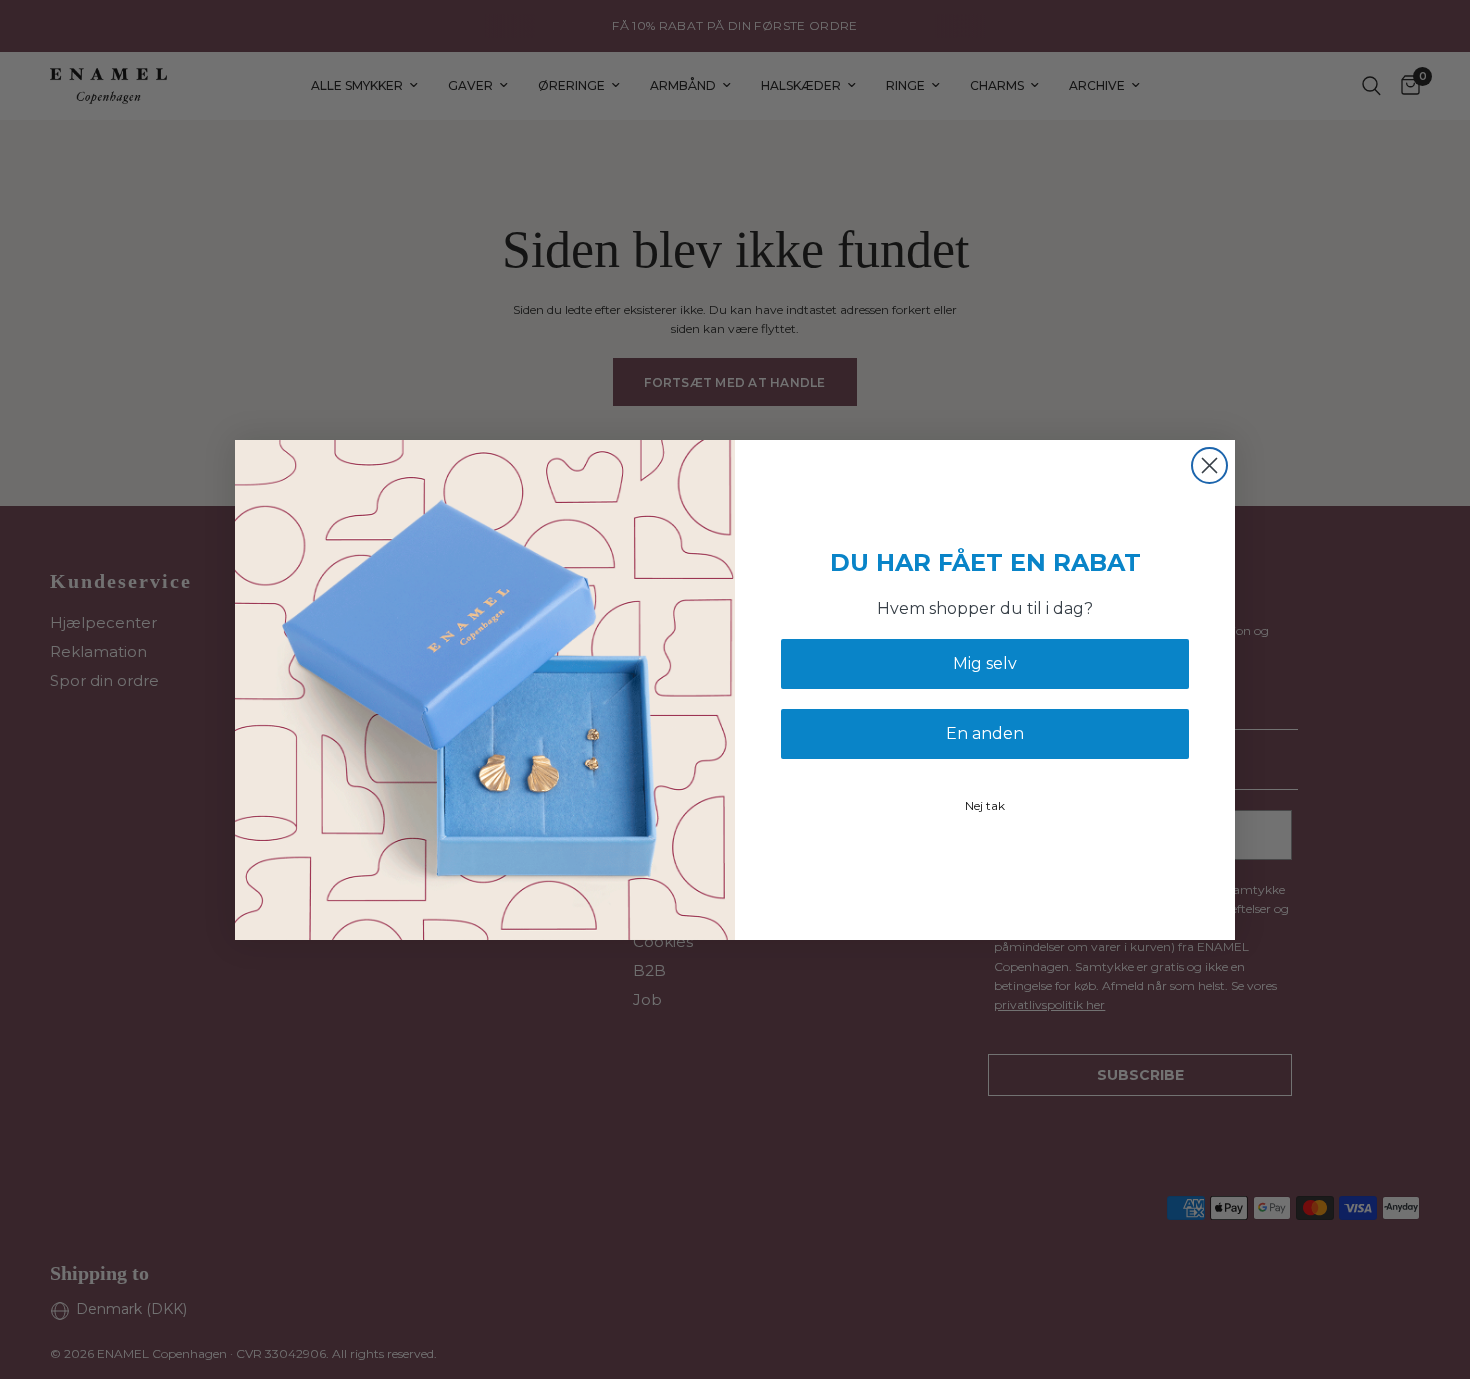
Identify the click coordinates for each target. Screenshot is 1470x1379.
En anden (985, 733)
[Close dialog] (1209, 465)
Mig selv (985, 663)
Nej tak (985, 805)
